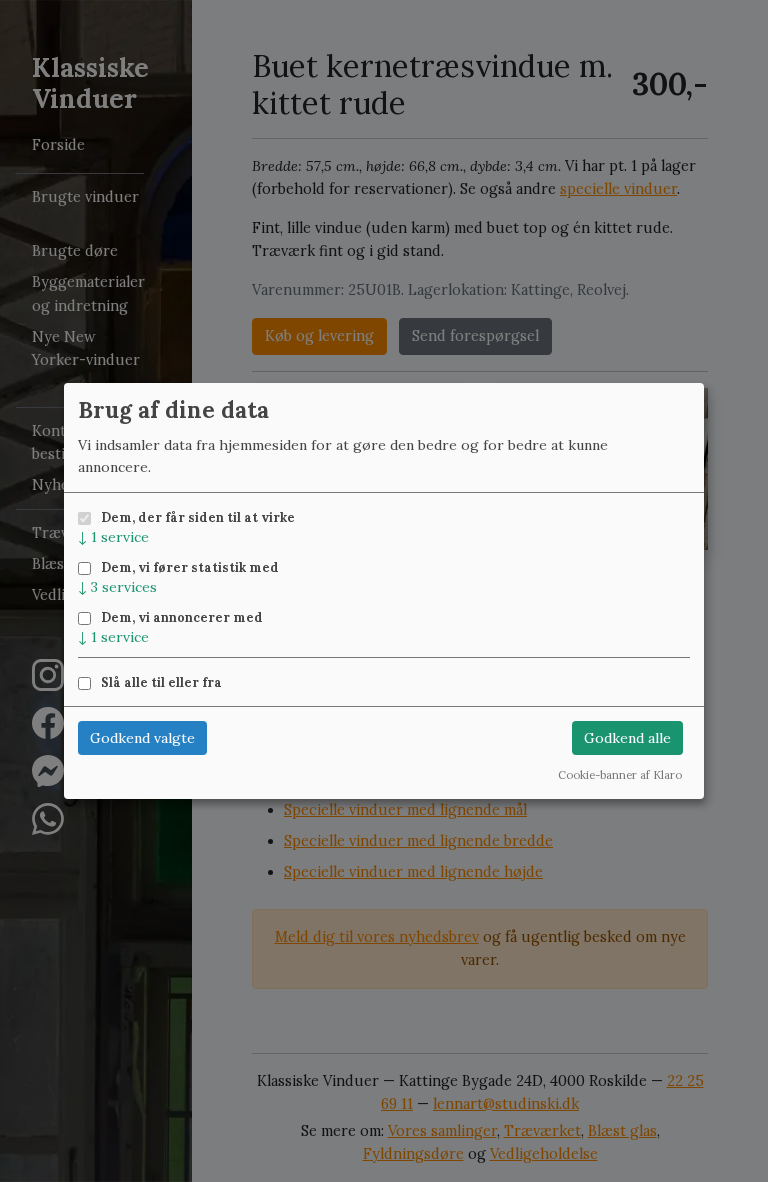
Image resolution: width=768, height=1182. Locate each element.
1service (113, 537)
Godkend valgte (142, 738)
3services (117, 587)
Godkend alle (627, 738)
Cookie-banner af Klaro (620, 775)
